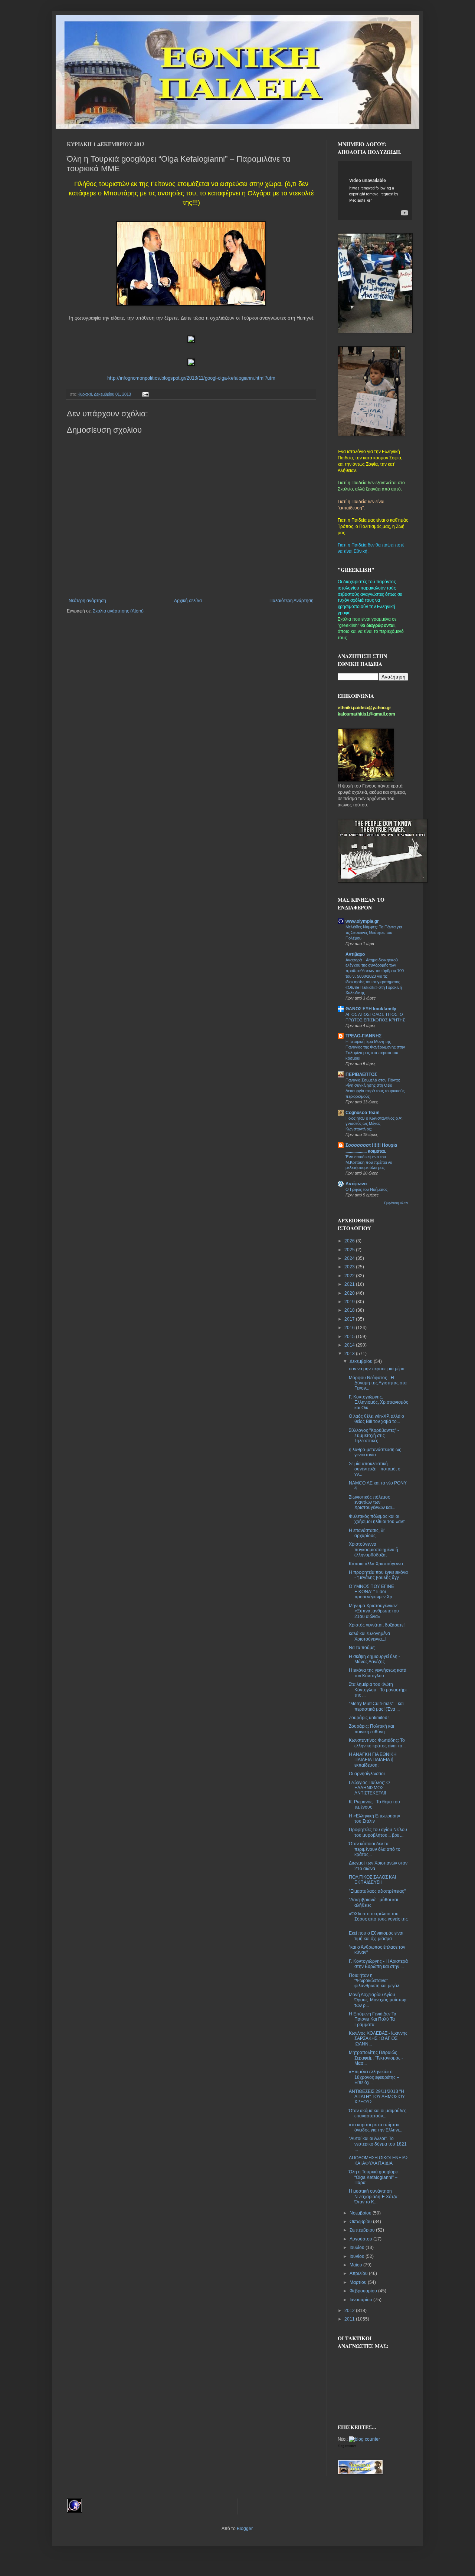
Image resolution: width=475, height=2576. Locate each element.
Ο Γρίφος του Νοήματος (366, 1189)
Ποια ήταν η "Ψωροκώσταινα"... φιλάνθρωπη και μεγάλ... (376, 1981)
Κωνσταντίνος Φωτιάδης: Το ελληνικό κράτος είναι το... (377, 1743)
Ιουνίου (358, 2256)
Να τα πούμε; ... (364, 1648)
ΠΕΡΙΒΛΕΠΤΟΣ (361, 1074)
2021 (350, 1284)
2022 (350, 1276)
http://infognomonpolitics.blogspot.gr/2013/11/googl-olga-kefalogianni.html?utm (191, 378)
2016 (350, 1328)
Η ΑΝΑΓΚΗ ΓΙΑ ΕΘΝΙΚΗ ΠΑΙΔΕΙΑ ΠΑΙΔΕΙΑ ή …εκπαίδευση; (374, 1760)
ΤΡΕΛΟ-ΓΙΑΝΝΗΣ (363, 1036)
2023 (350, 1267)
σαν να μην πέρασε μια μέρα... (378, 1369)
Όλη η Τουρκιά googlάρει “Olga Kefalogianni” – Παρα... (374, 2177)
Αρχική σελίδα (188, 601)
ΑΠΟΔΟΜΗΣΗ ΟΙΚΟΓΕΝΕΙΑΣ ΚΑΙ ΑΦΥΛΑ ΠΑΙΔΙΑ (379, 2160)
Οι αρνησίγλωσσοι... (368, 1774)
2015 (350, 1337)
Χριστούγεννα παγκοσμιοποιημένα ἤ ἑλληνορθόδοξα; (374, 1550)
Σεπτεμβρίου (363, 2230)
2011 (350, 2319)
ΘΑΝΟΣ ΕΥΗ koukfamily (371, 1009)
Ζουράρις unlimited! (369, 1718)
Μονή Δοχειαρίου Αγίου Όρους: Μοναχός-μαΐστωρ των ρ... (378, 2000)
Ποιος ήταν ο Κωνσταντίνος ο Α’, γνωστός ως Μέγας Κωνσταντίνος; (374, 1124)
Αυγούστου (361, 2239)
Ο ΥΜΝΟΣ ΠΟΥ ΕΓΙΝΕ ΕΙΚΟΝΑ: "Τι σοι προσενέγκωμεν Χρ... (372, 1592)
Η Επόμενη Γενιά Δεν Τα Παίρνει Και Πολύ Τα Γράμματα (373, 2019)
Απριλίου (359, 2273)
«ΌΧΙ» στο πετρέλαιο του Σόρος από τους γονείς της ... (378, 1919)
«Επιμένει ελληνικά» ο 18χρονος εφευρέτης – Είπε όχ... (374, 2077)
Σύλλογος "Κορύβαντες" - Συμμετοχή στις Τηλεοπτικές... (374, 1436)
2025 (350, 1250)
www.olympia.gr (362, 921)
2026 (350, 1241)
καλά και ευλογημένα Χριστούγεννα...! (369, 1636)
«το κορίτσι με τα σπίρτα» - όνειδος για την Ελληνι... (376, 2127)
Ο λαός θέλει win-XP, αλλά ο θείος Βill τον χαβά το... (376, 1419)
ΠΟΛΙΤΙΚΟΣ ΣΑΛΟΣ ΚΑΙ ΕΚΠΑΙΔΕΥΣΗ (372, 1880)
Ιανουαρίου (361, 2300)
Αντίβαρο (355, 954)
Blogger (245, 2529)
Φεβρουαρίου (364, 2291)
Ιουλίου (358, 2248)
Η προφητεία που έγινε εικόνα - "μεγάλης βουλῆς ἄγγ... (378, 1575)
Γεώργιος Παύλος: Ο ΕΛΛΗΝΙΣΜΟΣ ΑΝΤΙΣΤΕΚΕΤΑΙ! (369, 1788)
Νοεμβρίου (361, 2213)
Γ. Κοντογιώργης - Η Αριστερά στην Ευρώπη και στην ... (378, 1964)
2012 (350, 2311)
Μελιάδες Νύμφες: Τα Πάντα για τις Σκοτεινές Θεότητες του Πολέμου (374, 932)
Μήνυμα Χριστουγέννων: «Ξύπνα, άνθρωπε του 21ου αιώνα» (374, 1611)
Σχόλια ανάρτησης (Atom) (118, 611)
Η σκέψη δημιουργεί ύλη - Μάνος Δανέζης (374, 1659)
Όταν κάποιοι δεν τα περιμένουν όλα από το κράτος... (375, 1849)
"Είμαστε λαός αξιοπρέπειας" (377, 1891)
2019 (350, 1302)
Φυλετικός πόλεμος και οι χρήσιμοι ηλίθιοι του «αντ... (379, 1519)
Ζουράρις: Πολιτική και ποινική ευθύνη (371, 1729)
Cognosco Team (363, 1113)
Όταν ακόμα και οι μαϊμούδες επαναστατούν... (378, 2113)
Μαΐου (356, 2265)
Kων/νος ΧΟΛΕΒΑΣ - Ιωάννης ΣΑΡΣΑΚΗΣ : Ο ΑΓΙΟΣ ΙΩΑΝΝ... (378, 2039)
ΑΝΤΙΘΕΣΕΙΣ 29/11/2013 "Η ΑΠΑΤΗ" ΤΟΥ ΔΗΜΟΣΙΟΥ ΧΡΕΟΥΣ (377, 2097)
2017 (350, 1319)
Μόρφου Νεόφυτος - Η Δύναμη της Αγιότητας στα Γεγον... (378, 1383)
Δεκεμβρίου (362, 1361)
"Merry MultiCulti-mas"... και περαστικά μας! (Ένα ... (376, 1706)
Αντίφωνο (356, 1184)
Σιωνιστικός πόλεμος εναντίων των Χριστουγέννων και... (372, 1502)
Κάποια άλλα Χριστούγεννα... (378, 1564)
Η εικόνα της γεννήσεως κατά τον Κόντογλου (378, 1673)
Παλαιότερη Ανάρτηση (291, 601)
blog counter (347, 2446)
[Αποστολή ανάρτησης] (145, 394)
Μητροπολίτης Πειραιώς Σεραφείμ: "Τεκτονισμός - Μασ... (376, 2058)
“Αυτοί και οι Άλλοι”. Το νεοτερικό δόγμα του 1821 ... (378, 2144)
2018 (350, 1310)
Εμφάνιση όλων (396, 1203)
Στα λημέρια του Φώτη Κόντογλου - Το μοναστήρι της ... (378, 1690)
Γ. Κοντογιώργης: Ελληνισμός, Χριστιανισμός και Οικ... (379, 1402)
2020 (350, 1293)
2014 (350, 1345)
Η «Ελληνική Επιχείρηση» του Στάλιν (375, 1819)
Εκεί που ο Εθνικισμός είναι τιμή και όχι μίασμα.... (376, 1936)
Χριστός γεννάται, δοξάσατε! (377, 1625)
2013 (350, 1354)
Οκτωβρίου (361, 2222)
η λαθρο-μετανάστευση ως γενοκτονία (375, 1452)
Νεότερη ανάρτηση (87, 601)
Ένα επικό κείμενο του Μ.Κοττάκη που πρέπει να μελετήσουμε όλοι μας (369, 1162)
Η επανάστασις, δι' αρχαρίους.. (367, 1533)
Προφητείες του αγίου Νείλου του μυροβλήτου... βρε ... (378, 1832)
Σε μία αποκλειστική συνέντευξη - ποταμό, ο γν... (375, 1469)
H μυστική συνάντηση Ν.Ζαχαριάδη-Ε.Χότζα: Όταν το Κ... (374, 2197)
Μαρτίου (359, 2282)
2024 (350, 1258)
